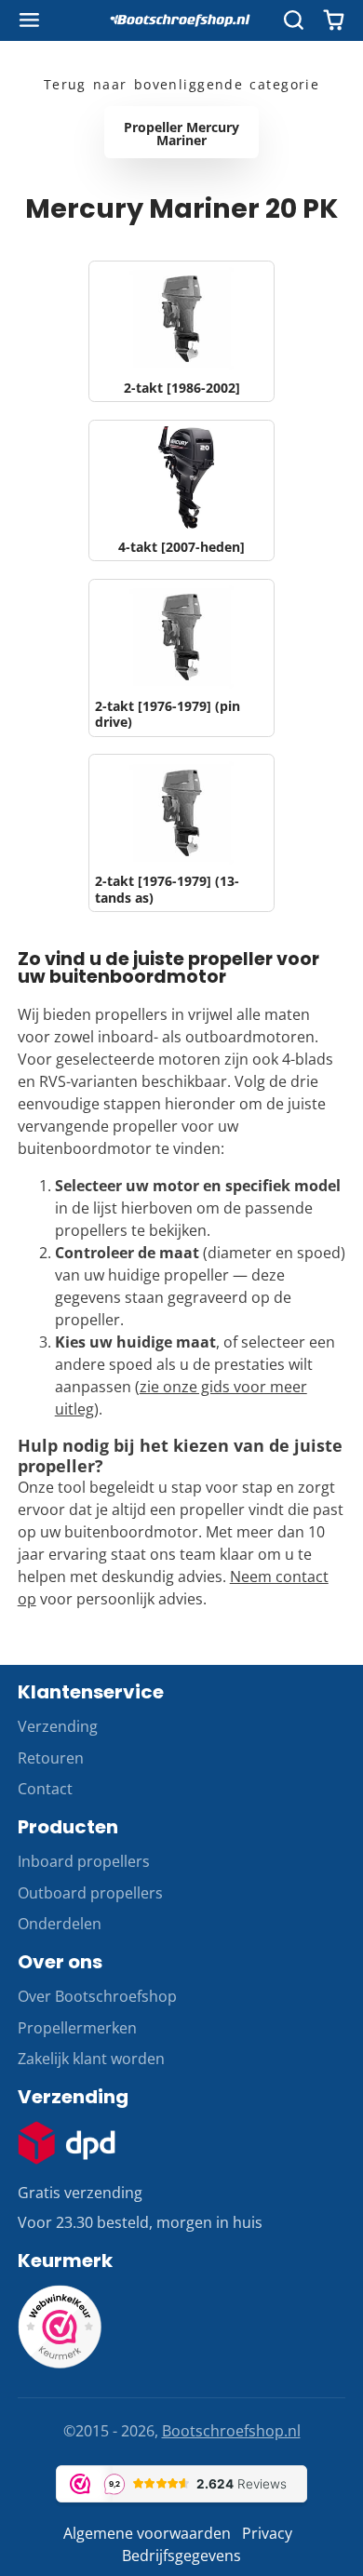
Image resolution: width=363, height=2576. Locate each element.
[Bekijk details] (67, 2143)
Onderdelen (60, 1924)
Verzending (58, 1726)
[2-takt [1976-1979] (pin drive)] (181, 658)
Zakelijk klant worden (91, 2059)
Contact (45, 1789)
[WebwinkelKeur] (60, 2363)
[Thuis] (181, 20)
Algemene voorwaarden (147, 2533)
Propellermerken (77, 2028)
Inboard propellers (84, 1861)
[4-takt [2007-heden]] (181, 490)
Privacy (267, 2533)
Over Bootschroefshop (97, 1996)
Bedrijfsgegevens (181, 2556)
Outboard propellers (90, 1893)
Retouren (51, 1758)
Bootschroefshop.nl (231, 2431)
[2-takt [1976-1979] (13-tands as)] (181, 833)
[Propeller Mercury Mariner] (182, 132)
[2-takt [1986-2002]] (181, 331)
